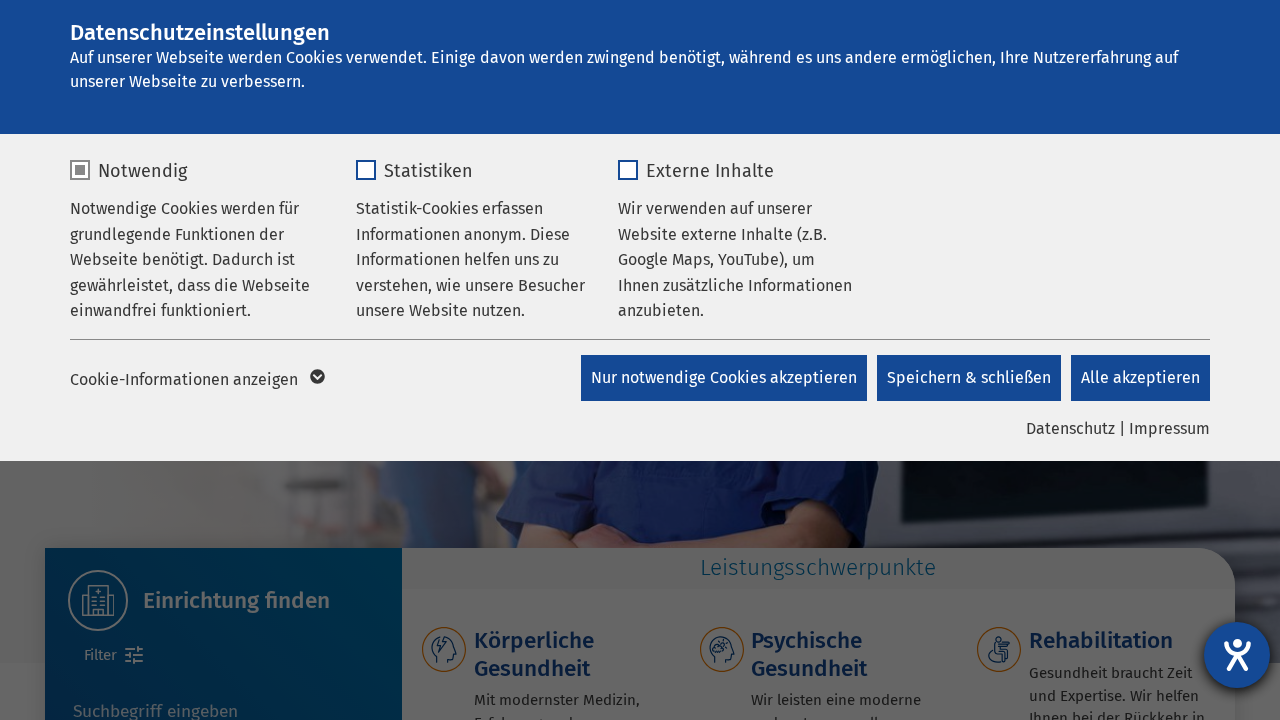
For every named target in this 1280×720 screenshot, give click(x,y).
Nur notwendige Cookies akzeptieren (724, 377)
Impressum (1169, 428)
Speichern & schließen (969, 377)
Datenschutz (1070, 428)
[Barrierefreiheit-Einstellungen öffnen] (1237, 655)
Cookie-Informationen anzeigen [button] (186, 379)
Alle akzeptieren (1140, 377)
